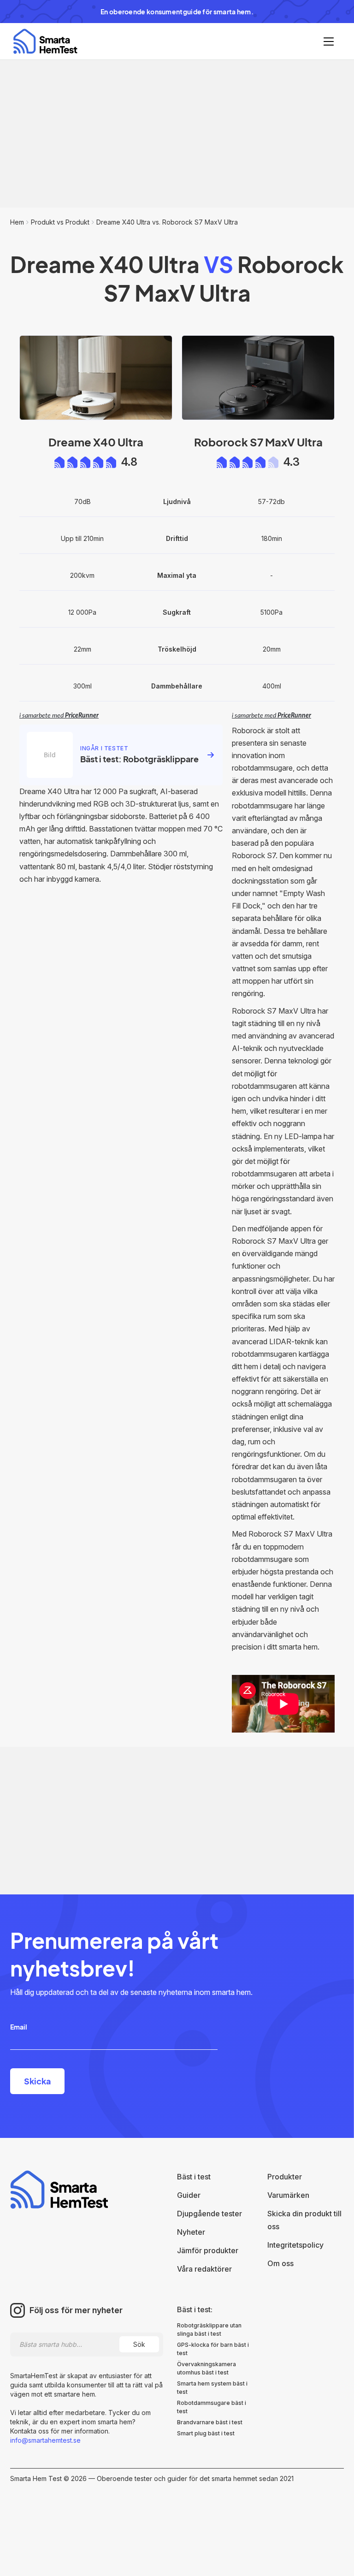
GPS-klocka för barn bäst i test (213, 2349)
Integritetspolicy (295, 2245)
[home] (45, 41)
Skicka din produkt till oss (304, 2220)
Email (19, 2027)
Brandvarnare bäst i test (210, 2422)
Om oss (280, 2263)
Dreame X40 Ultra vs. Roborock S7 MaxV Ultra (167, 222)
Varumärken (288, 2195)
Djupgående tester (209, 2214)
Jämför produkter (208, 2250)
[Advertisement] (177, 134)
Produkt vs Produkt (60, 222)
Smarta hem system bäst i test (212, 2388)
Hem (17, 222)
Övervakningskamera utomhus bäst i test (206, 2368)
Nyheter (191, 2232)
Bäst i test (194, 2177)
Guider (189, 2195)
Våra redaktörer (204, 2269)
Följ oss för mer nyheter (76, 2310)
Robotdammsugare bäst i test (212, 2407)
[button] (329, 42)
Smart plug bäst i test (206, 2433)
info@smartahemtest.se (45, 2440)
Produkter (285, 2177)
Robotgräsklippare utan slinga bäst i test (209, 2330)
